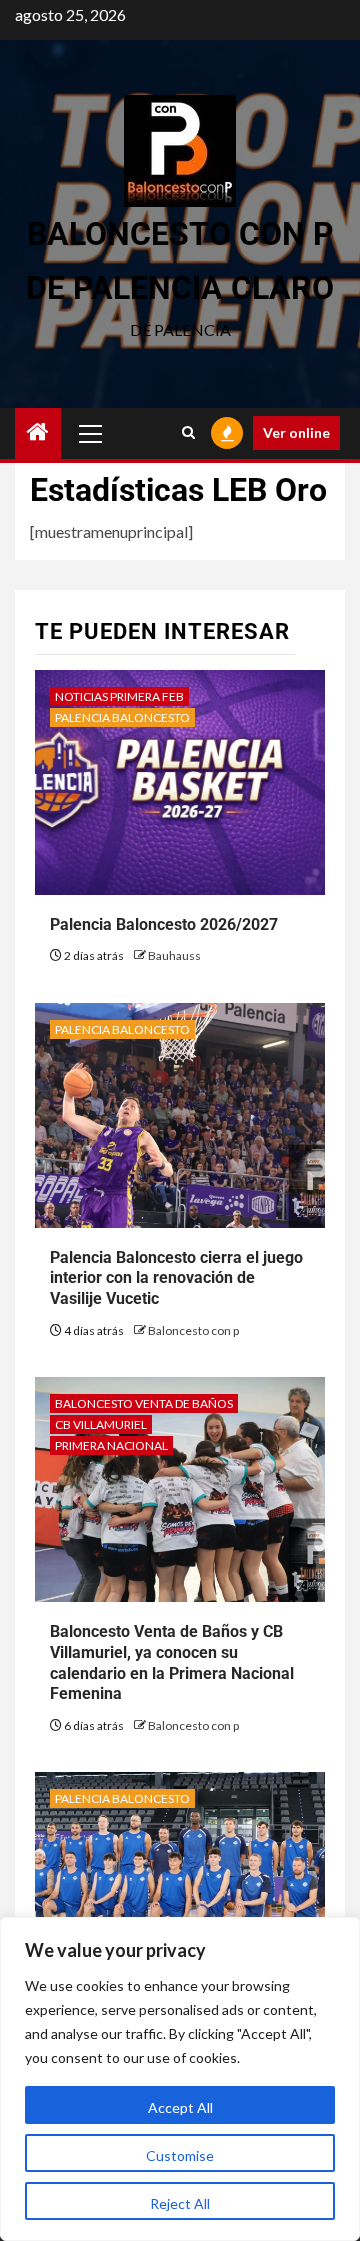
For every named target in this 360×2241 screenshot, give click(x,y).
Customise (180, 2155)
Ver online (296, 432)
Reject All (180, 2203)
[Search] (188, 433)
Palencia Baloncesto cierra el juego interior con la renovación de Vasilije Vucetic (176, 1278)
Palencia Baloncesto (122, 717)
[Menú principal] (91, 433)
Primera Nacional (111, 1445)
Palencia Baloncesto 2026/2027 (164, 924)
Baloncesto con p (193, 1330)
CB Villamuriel (101, 1424)
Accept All (180, 2107)
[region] (180, 2079)
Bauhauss (174, 955)
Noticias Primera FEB (119, 696)
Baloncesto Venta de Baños (144, 1403)
